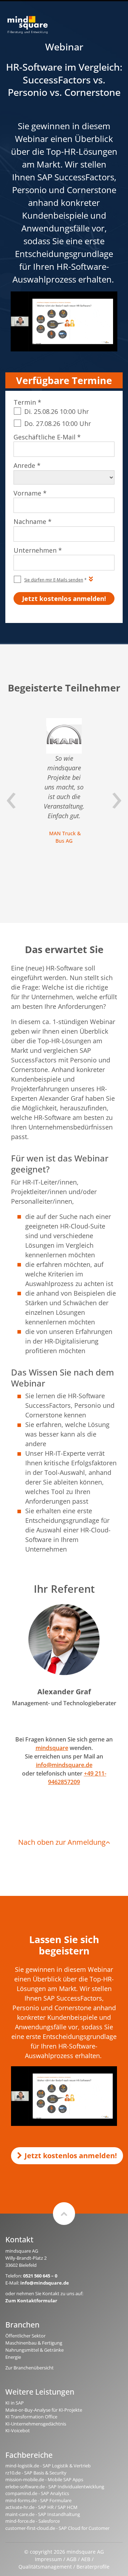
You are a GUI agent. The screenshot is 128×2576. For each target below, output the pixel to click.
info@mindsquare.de (64, 1765)
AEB (86, 2559)
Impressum (48, 2559)
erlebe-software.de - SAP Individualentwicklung (55, 2487)
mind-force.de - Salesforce (33, 2521)
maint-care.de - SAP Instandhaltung (43, 2514)
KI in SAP (15, 2403)
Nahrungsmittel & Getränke (34, 2350)
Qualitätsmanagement (45, 2567)
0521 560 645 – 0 (40, 2276)
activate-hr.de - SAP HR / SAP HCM (41, 2507)
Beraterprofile (93, 2567)
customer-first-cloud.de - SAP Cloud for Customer (57, 2528)
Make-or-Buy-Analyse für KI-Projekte (44, 2410)
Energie (13, 2357)
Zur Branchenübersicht (30, 2368)
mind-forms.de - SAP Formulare (38, 2500)
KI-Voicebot (18, 2430)
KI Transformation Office (31, 2417)
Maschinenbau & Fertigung (34, 2343)
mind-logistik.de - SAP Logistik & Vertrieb (48, 2466)
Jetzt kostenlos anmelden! (71, 2156)
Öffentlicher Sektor (25, 2336)
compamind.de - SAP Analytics (37, 2493)
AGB (71, 2559)
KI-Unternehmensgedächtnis (36, 2424)
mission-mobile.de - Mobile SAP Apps (44, 2479)
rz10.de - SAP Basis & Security (36, 2473)
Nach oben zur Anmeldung (62, 1842)
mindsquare (52, 1748)
